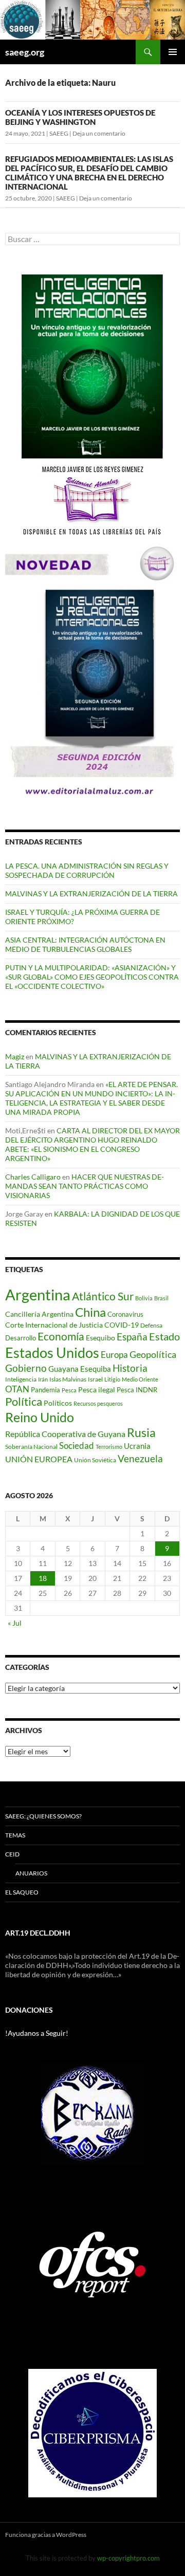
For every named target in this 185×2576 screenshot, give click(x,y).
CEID (12, 1854)
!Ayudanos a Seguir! (37, 2033)
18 (43, 1578)
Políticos (58, 1403)
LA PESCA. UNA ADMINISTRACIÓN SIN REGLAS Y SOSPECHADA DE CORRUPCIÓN (87, 870)
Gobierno (26, 1368)
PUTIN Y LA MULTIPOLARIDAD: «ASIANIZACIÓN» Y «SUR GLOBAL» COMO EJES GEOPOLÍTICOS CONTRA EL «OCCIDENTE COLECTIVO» (92, 977)
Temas (15, 1835)
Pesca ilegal (97, 1390)
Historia (130, 1368)
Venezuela (140, 1458)
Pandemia (45, 1390)
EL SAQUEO (22, 1892)
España (132, 1337)
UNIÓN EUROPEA (39, 1459)
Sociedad (77, 1446)
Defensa (151, 1325)
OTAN (17, 1389)
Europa (114, 1355)
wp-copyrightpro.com (128, 2558)
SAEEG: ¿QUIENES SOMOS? (43, 1816)
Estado (164, 1336)
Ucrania (137, 1446)
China (90, 1312)
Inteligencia (21, 1379)
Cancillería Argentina (39, 1314)
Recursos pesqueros (98, 1403)
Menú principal (173, 52)
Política (24, 1402)
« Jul (15, 1623)
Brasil (161, 1298)
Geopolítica (153, 1354)
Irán (43, 1379)
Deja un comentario (99, 133)
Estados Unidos (52, 1353)
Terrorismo (109, 1447)
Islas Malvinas (68, 1379)
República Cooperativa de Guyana (65, 1434)
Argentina (38, 1294)
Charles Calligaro (33, 1177)
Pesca (69, 1390)
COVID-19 (122, 1325)
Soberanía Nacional (31, 1447)
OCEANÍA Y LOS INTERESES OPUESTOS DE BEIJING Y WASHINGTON (80, 117)
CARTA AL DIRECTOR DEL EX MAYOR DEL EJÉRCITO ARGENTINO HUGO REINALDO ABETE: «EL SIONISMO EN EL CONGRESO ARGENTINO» (92, 1144)
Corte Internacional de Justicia (54, 1325)
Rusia (141, 1432)
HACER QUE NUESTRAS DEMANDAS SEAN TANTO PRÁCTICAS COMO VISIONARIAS (85, 1186)
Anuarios (31, 1873)
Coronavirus (125, 1314)
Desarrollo (21, 1338)
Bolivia (144, 1298)
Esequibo (100, 1338)
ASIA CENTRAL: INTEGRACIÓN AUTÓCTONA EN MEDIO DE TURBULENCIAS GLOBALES (85, 944)
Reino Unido (40, 1417)
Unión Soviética (95, 1460)
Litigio (112, 1379)
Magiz (15, 1056)
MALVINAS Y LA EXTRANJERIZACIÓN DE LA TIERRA (91, 894)
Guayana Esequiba (80, 1369)
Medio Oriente (140, 1379)
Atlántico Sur (103, 1296)
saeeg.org (25, 52)
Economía (61, 1336)
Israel (95, 1379)
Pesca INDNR (137, 1390)
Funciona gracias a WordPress (46, 2535)
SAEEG (59, 133)
